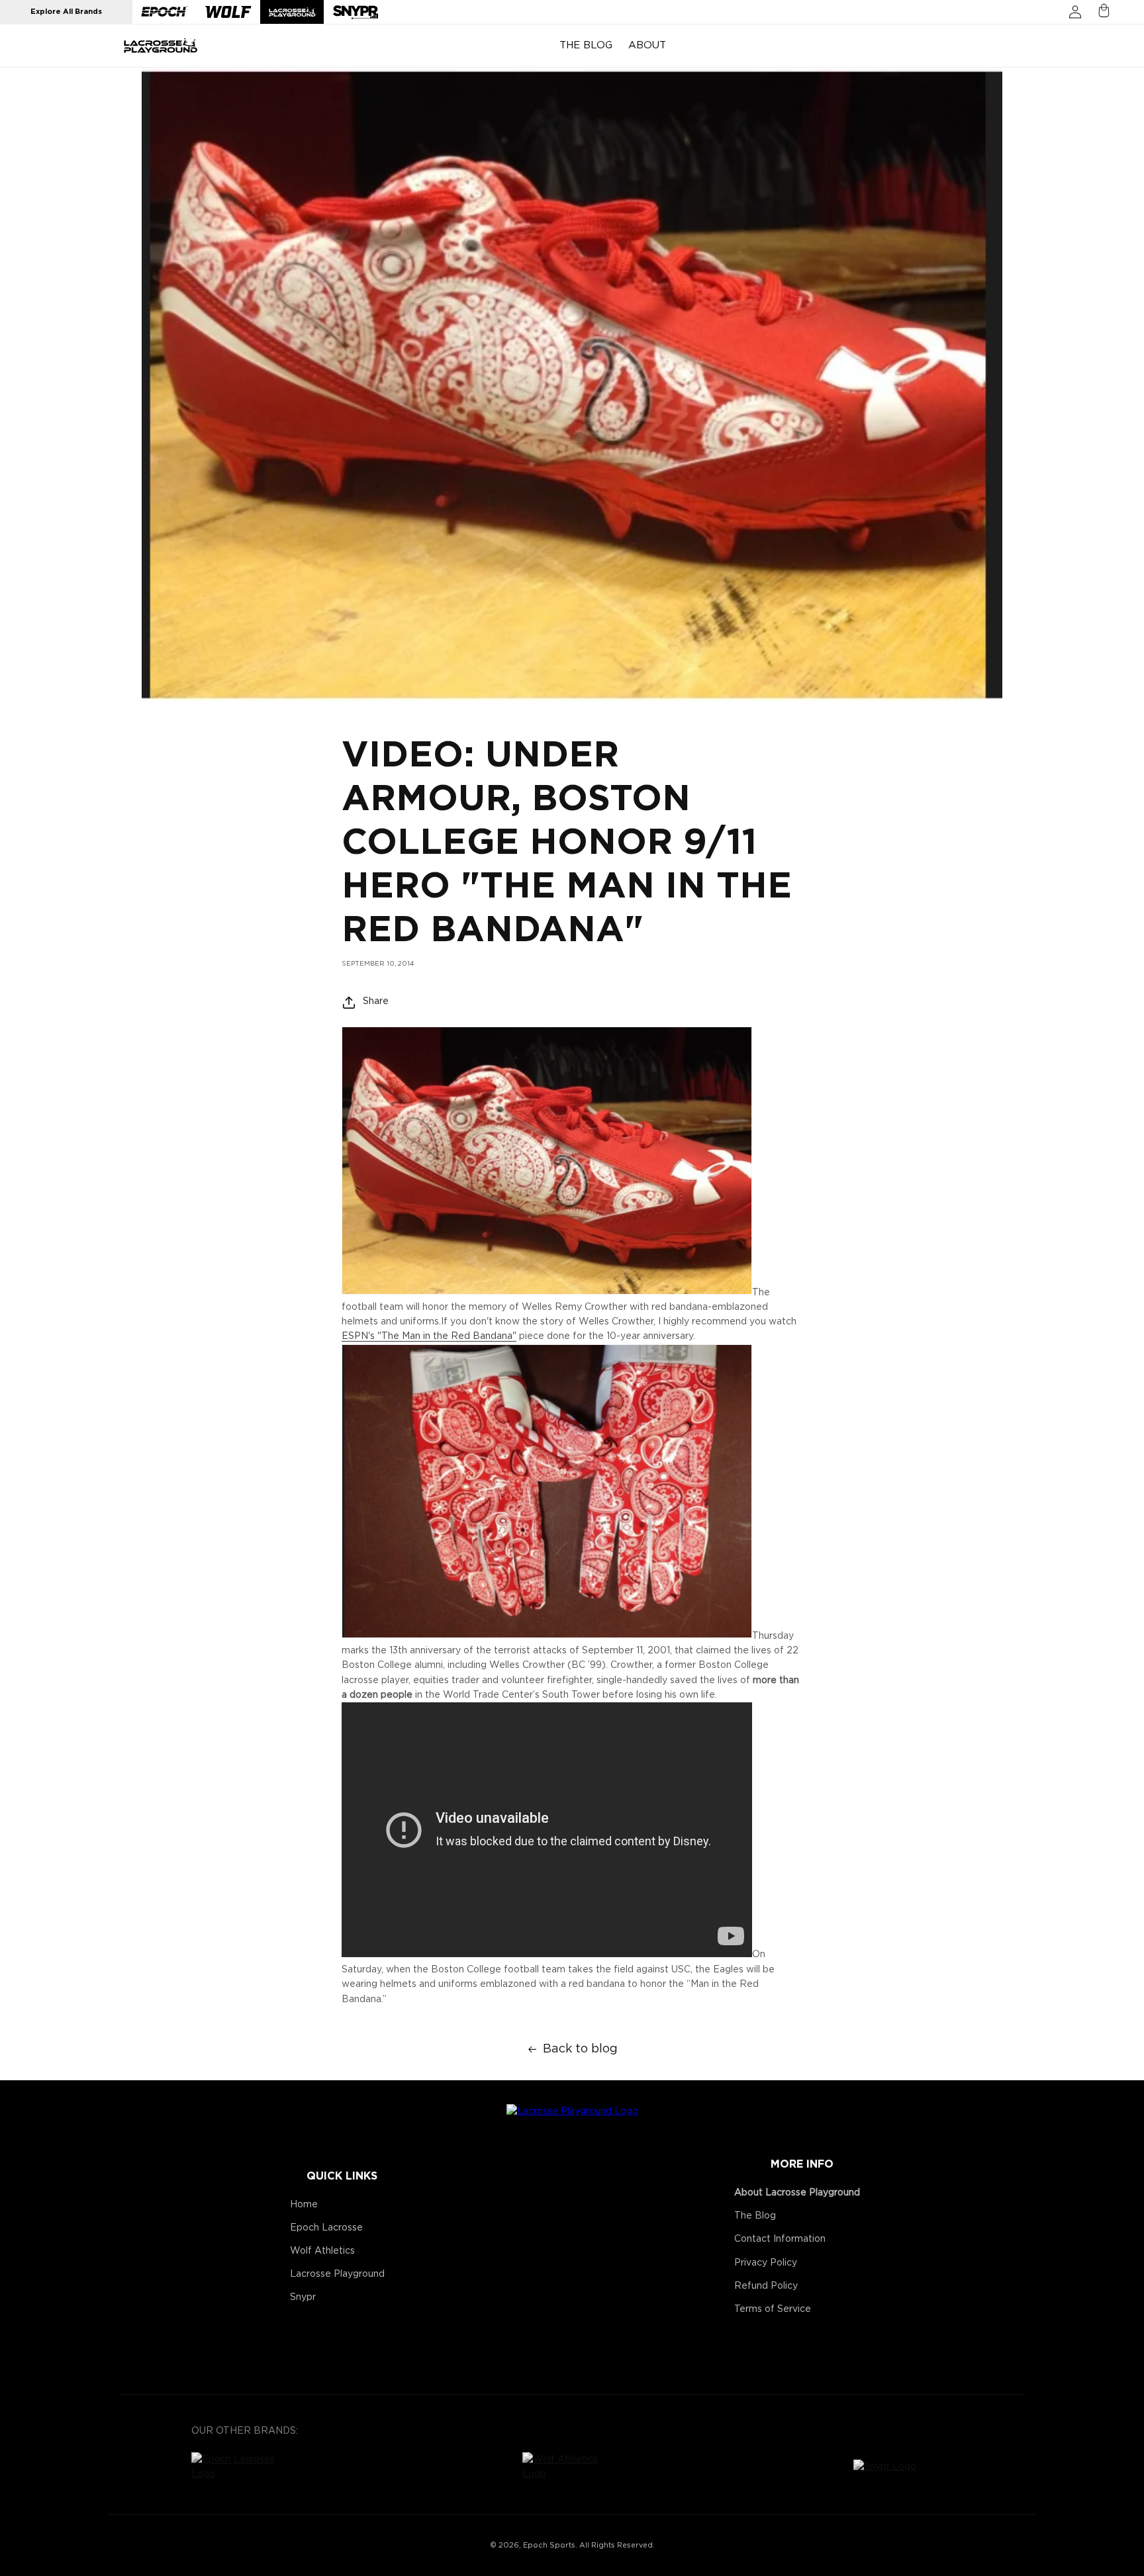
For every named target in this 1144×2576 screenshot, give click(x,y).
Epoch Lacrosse (326, 2228)
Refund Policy (766, 2286)
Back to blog (580, 2049)
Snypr (303, 2297)
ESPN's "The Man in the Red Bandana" (429, 1337)
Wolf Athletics (322, 2251)
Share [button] (376, 1002)
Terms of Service (773, 2309)
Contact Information (780, 2239)
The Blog (755, 2216)
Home (304, 2205)
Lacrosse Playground (337, 2274)
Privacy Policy (766, 2263)
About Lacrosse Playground (797, 2193)
